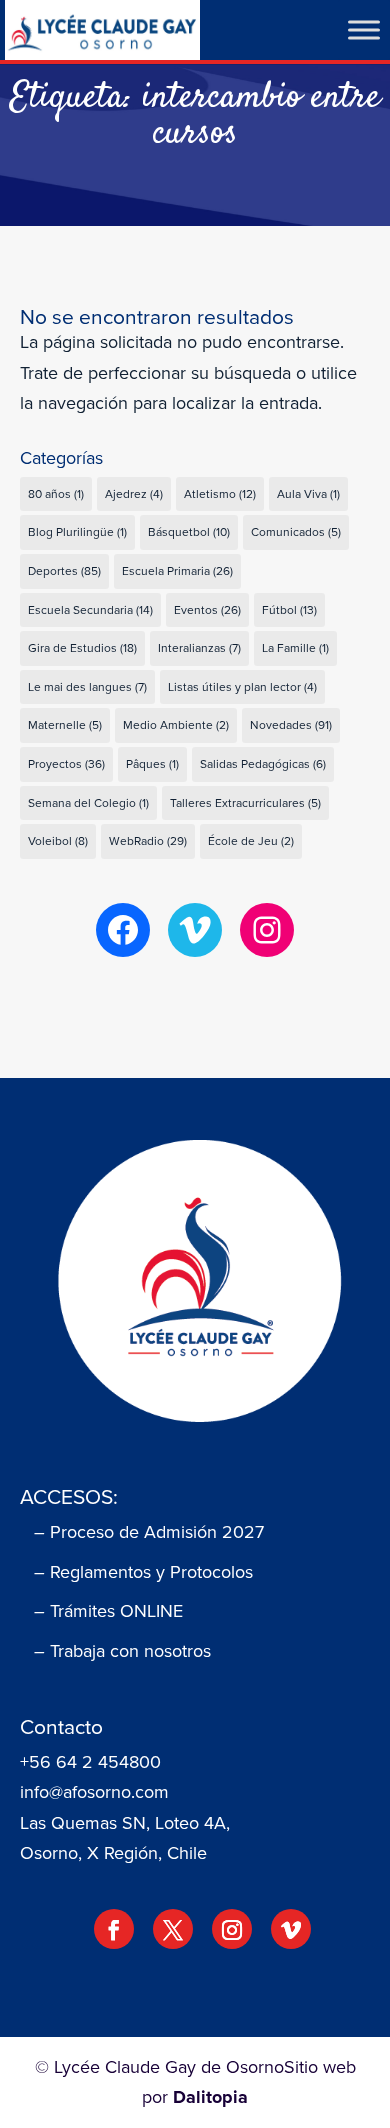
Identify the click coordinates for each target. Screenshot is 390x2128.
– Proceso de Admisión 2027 (149, 1531)
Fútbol (289, 609)
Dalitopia (210, 2097)
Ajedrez (134, 493)
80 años (56, 493)
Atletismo (220, 493)
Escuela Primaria (177, 570)
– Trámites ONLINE (108, 1610)
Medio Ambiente (176, 724)
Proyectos (66, 763)
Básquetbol (189, 531)
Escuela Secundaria (90, 609)
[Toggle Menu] (364, 29)
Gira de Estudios (82, 647)
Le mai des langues (87, 686)
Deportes (64, 570)
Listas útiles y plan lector (242, 686)
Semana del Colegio (88, 802)
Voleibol (58, 840)
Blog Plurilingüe (77, 531)
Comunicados (296, 531)
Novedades (291, 724)
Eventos (207, 609)
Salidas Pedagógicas (263, 763)
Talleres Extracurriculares (245, 802)
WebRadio (148, 840)
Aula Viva (308, 493)
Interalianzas (199, 647)
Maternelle (65, 724)
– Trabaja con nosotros (122, 1650)
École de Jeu (251, 840)
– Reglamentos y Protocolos (143, 1571)
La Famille (295, 647)
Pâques (152, 763)
